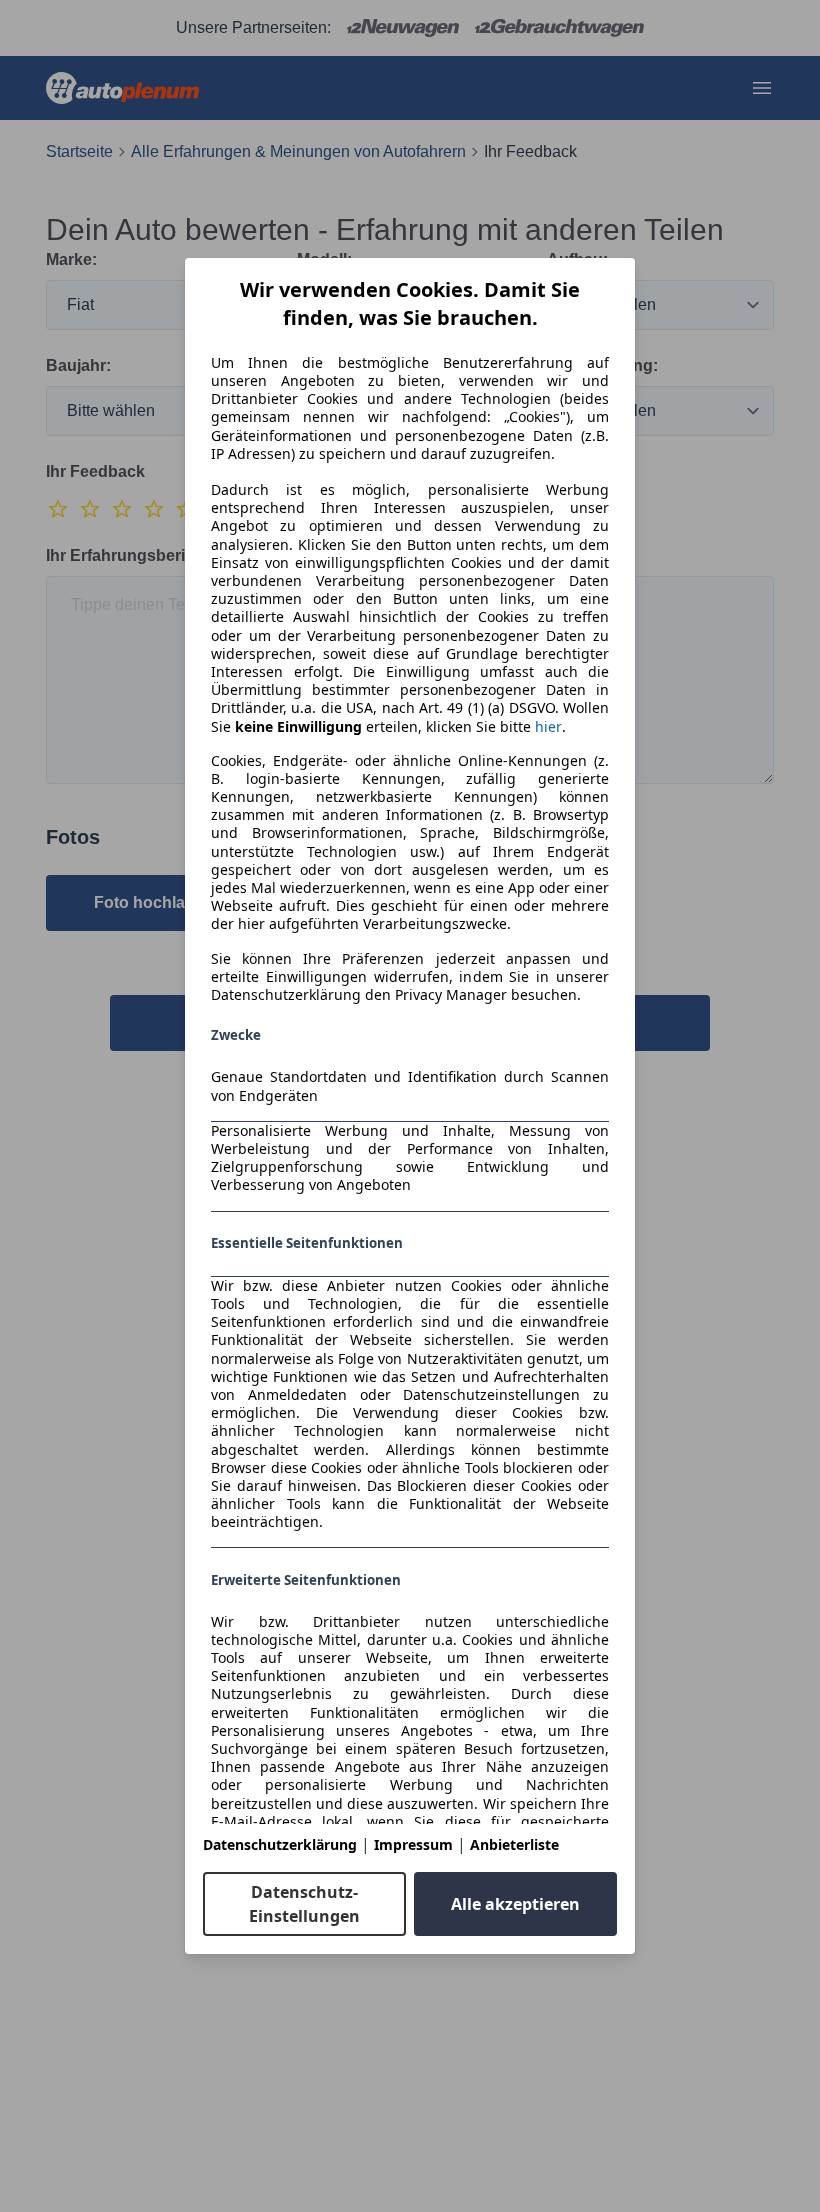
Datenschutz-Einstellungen (304, 1904)
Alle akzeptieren (515, 1904)
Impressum (413, 1844)
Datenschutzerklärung (280, 1844)
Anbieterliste (514, 1844)
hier (548, 727)
